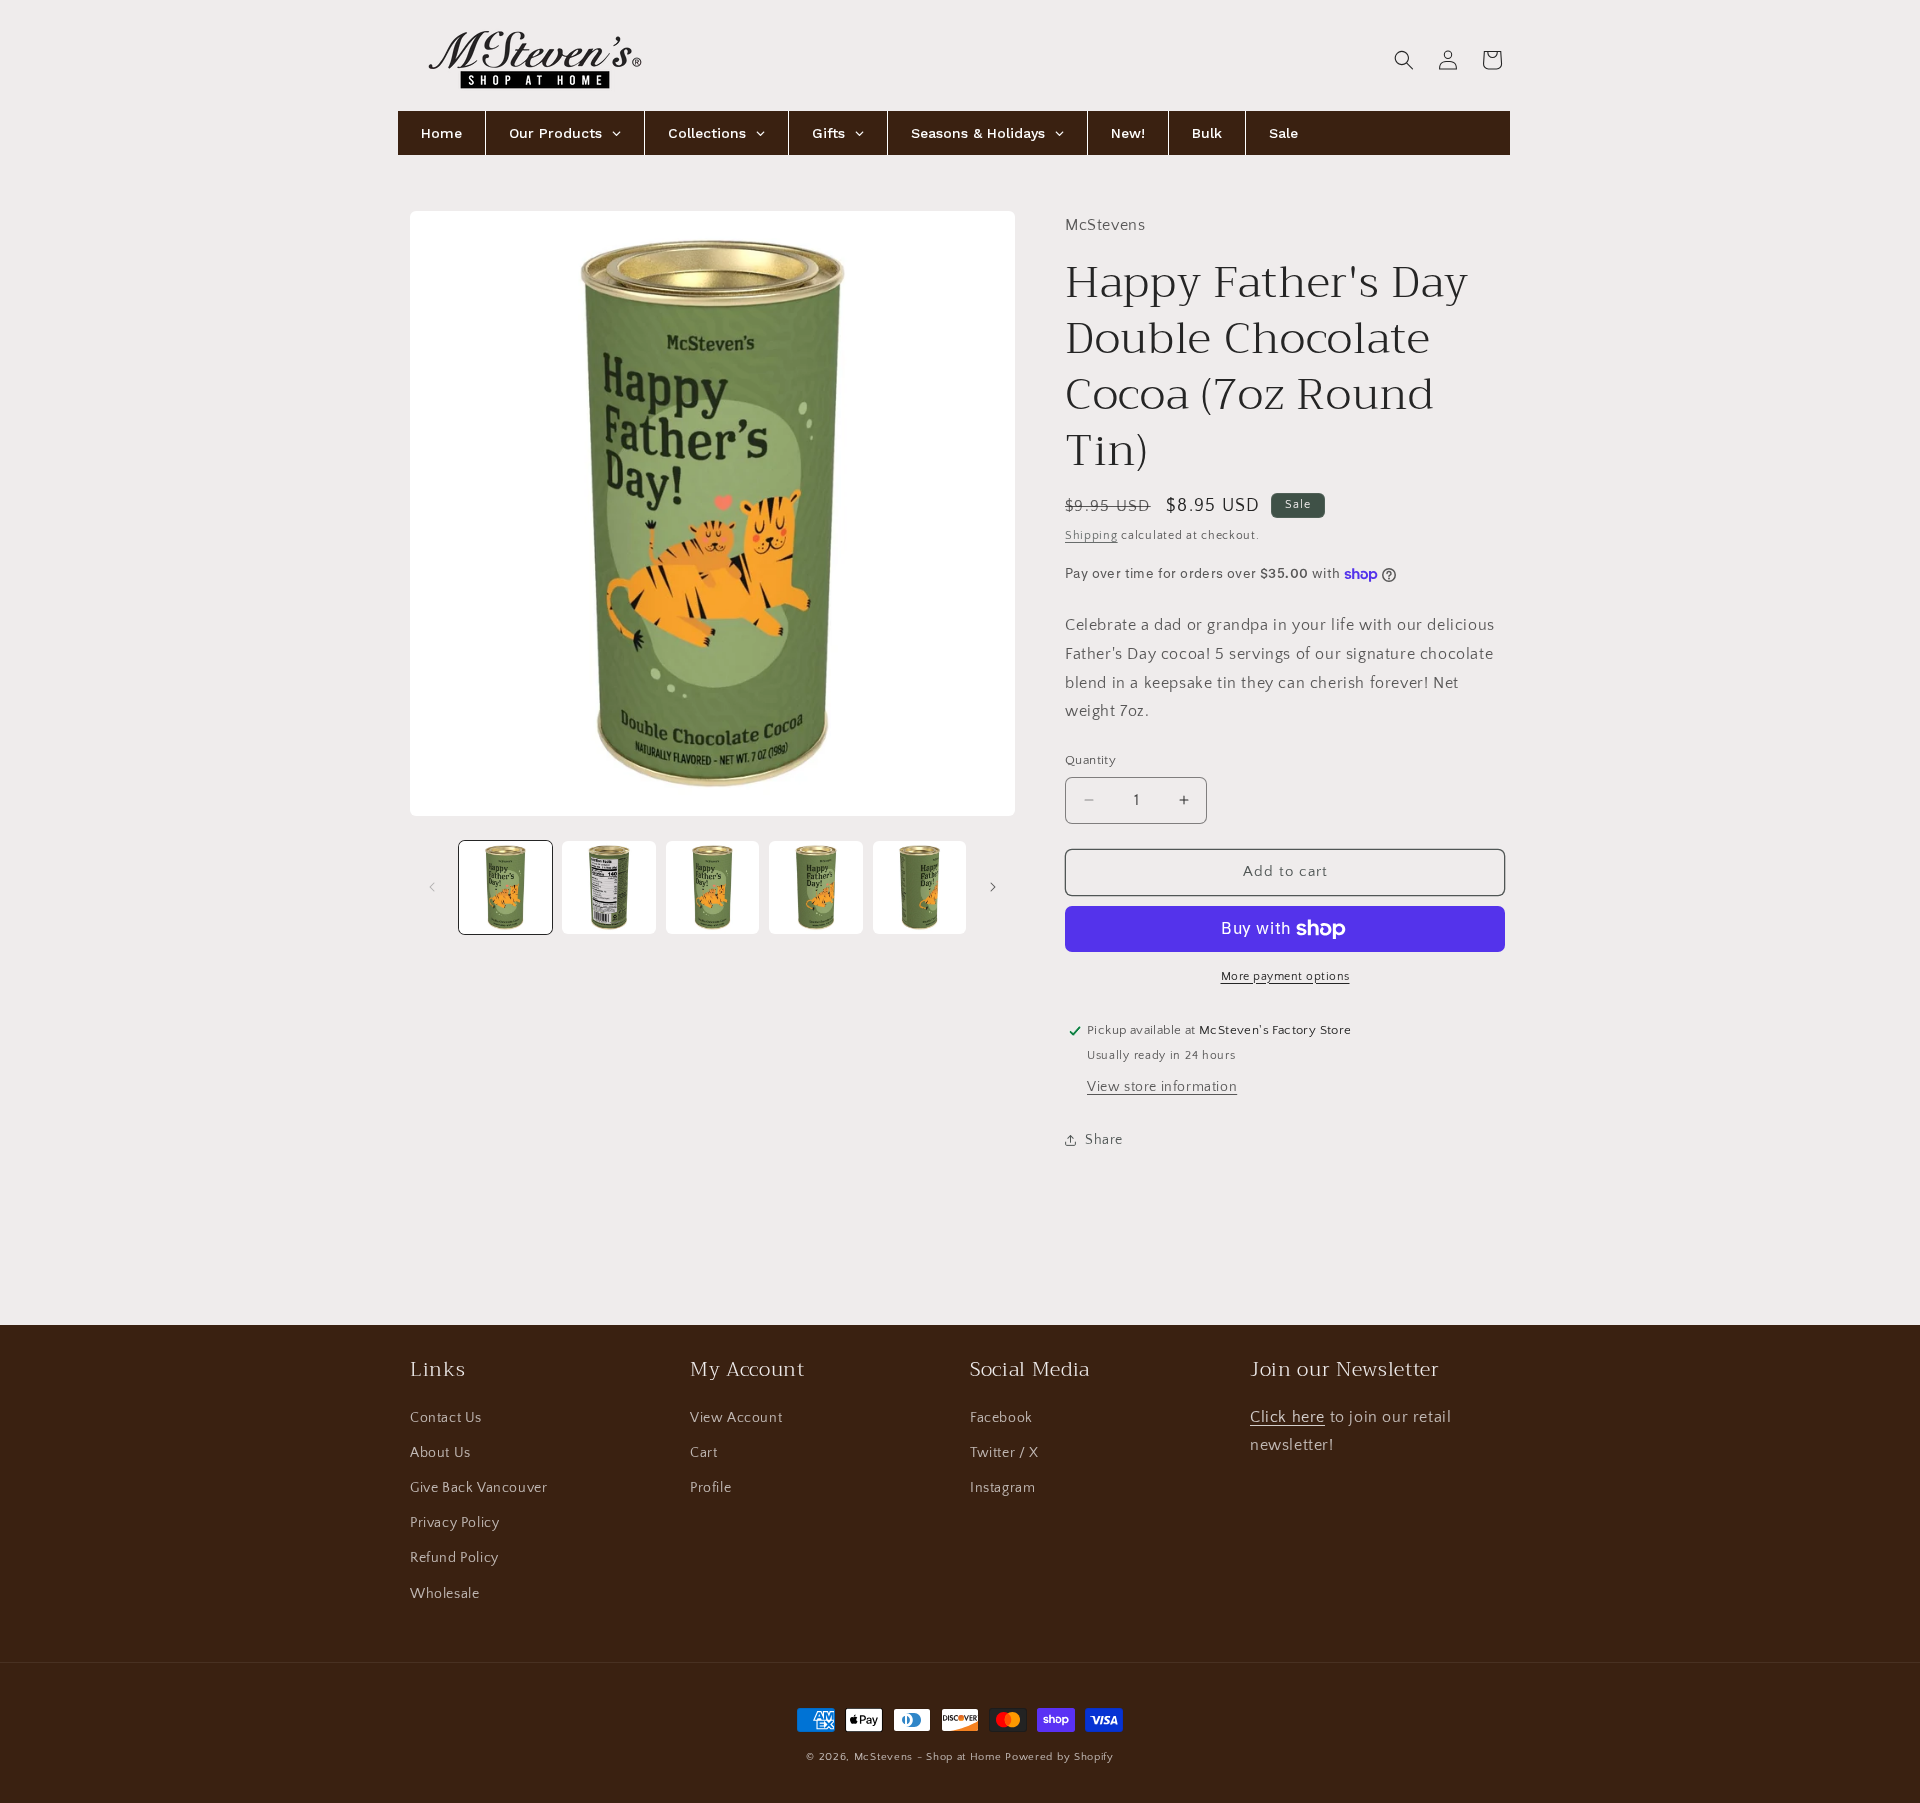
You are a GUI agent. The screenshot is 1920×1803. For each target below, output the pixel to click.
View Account (736, 1418)
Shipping (1091, 535)
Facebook (1001, 1418)
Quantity (1090, 760)
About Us (440, 1453)
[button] (1404, 60)
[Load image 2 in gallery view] (608, 887)
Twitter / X (1004, 1453)
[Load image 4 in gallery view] (815, 887)
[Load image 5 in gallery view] (919, 887)
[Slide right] (993, 887)
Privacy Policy (454, 1523)
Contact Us (446, 1418)
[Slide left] (432, 887)
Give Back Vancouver (478, 1488)
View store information (1162, 1087)
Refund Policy (454, 1558)
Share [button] (1104, 1140)
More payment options (1285, 976)
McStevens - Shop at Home (928, 1757)
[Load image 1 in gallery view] (505, 887)
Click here (1287, 1417)
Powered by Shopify (1059, 1757)
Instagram (1002, 1488)
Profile (710, 1488)
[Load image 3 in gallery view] (712, 887)
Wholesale (444, 1594)
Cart (703, 1453)
